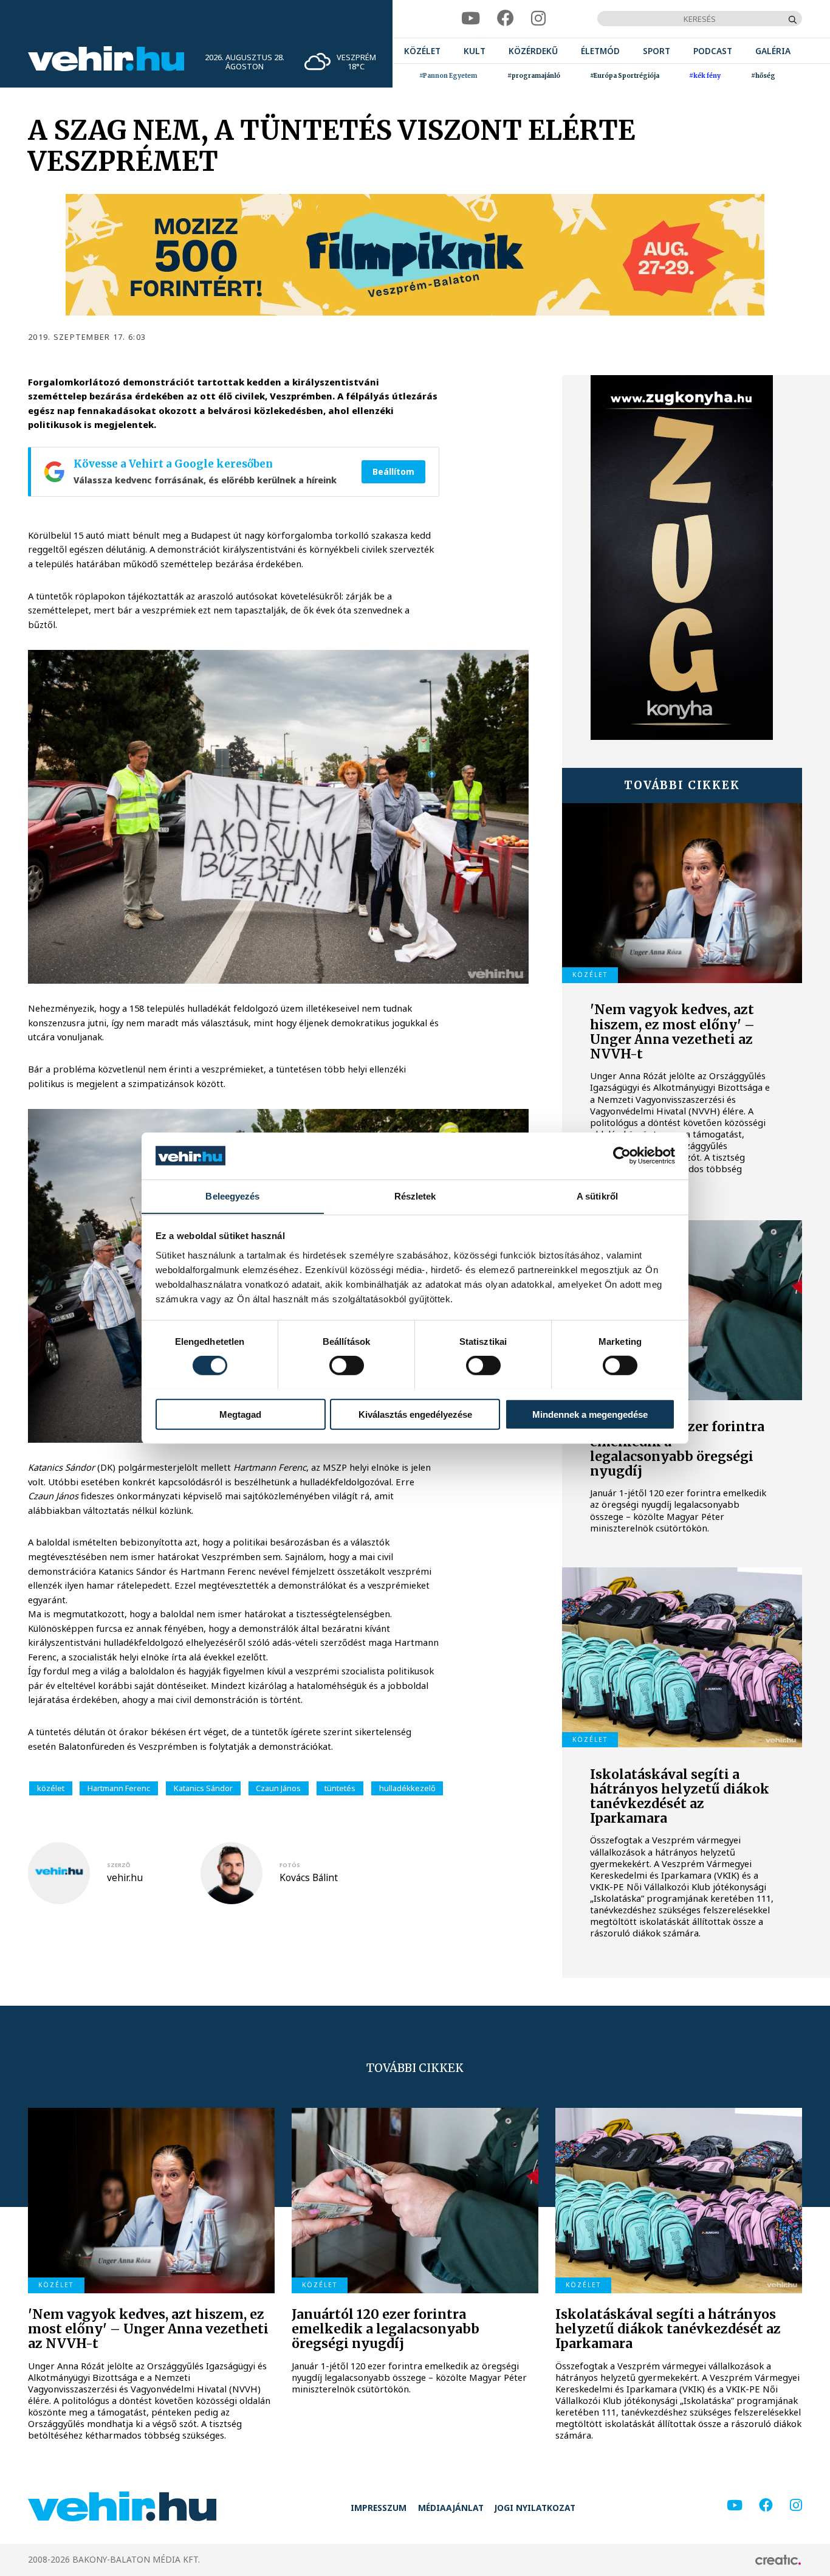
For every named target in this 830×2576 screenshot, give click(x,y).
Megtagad (240, 1414)
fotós (290, 1865)
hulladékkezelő (407, 1788)
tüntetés (340, 1788)
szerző (118, 1865)
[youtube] (471, 19)
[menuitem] (422, 51)
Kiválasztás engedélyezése (415, 1414)
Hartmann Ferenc (119, 1788)
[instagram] (538, 19)
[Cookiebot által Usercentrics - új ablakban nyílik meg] (622, 1156)
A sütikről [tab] (597, 1196)
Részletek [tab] (415, 1196)
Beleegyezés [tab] (232, 1196)
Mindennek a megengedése (590, 1414)
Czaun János (278, 1788)
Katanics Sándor (203, 1788)
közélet (51, 1788)
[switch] (347, 1365)
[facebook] (506, 19)
